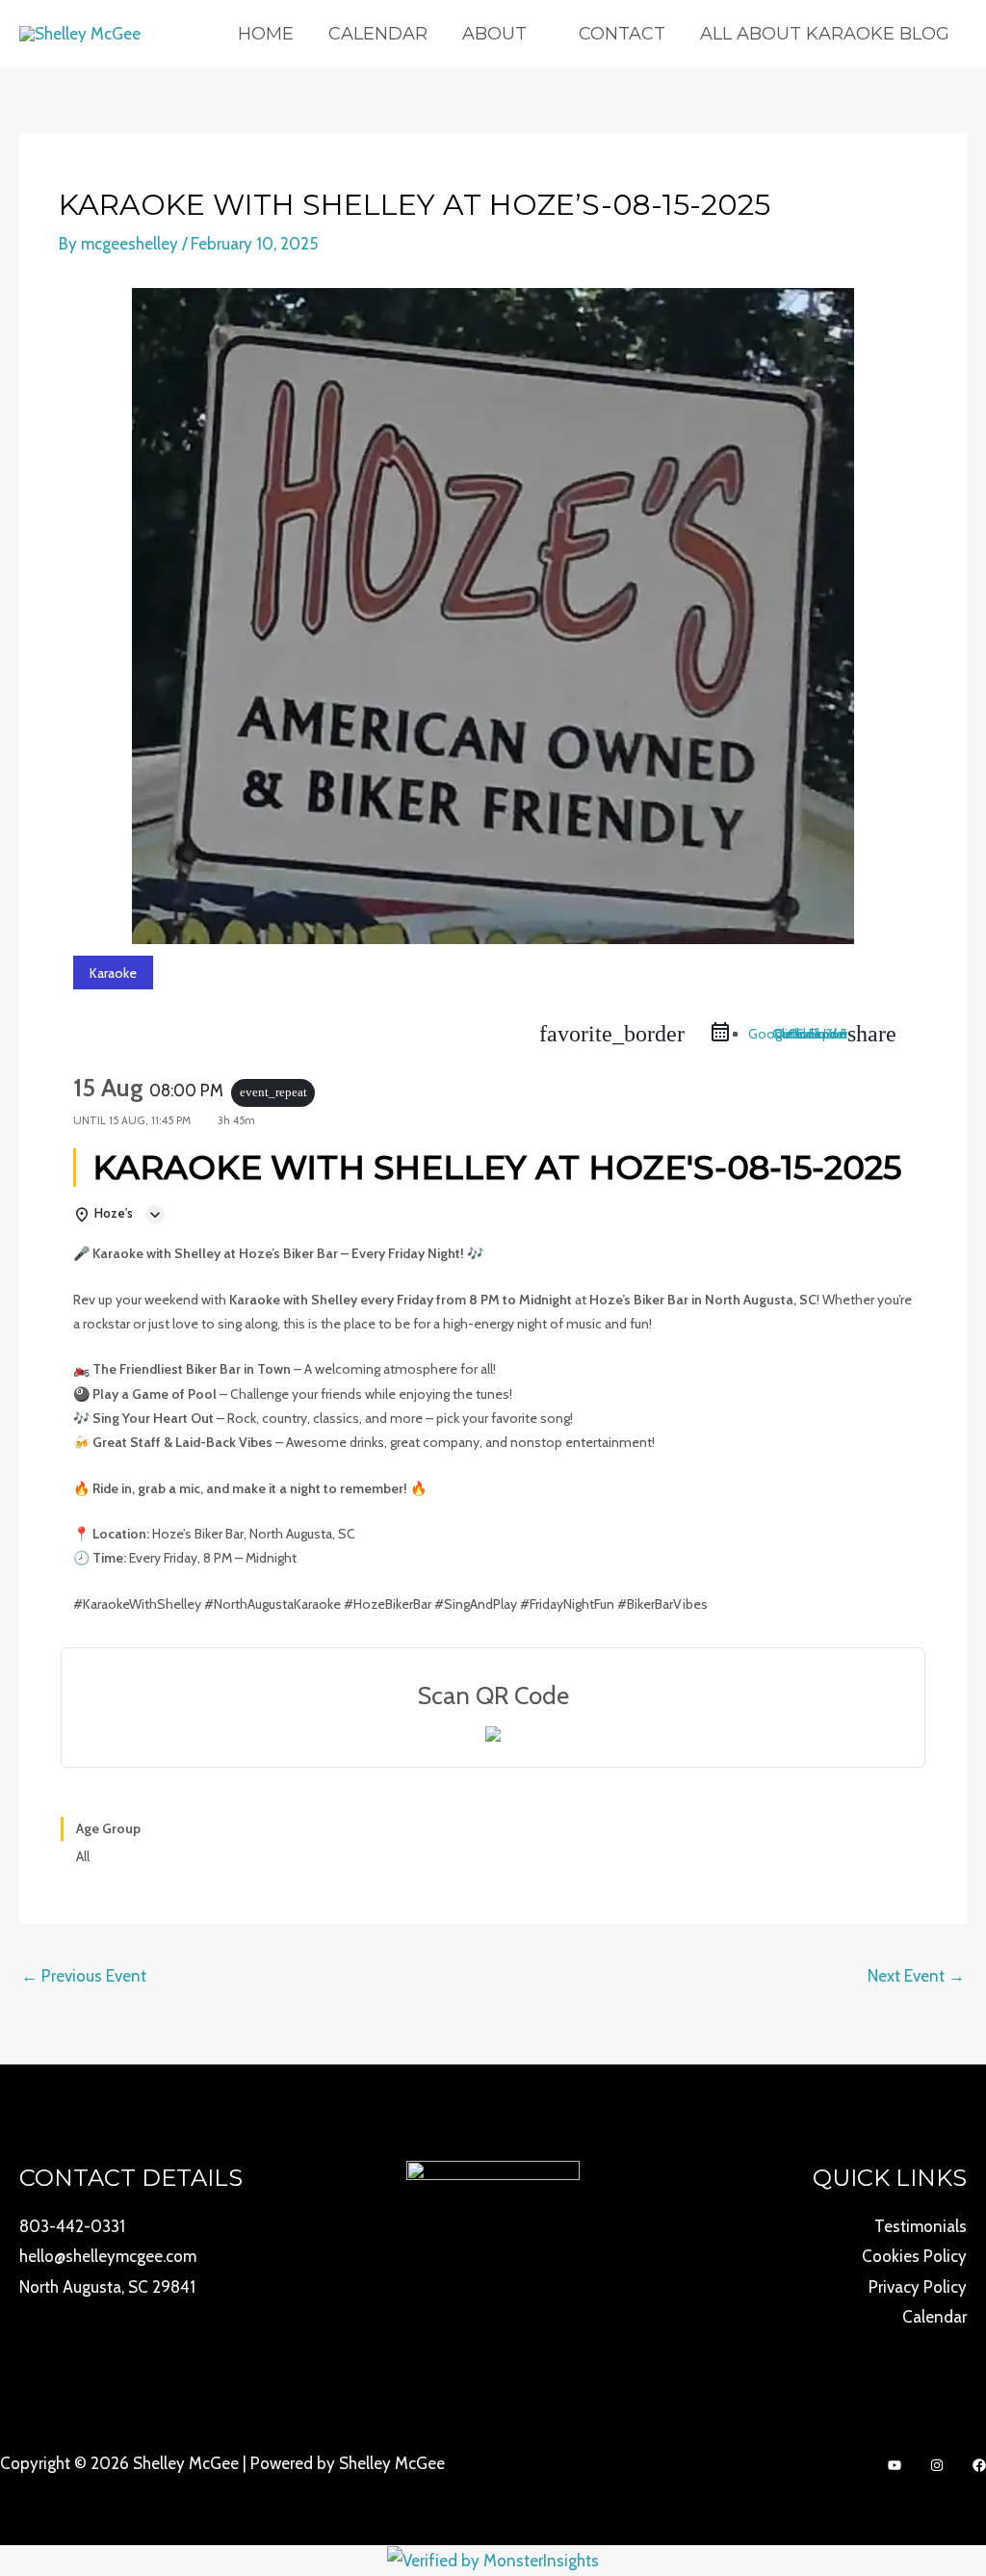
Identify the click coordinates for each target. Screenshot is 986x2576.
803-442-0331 (72, 2226)
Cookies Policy (914, 2256)
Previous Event (84, 1976)
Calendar (378, 34)
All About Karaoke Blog (825, 34)
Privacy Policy (918, 2287)
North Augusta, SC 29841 (107, 2287)
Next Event (916, 1976)
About (494, 34)
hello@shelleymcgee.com (108, 2256)
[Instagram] (937, 2465)
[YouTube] (895, 2465)
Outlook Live (810, 1034)
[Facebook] (979, 2465)
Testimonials (921, 2226)
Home (266, 34)
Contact (622, 34)
